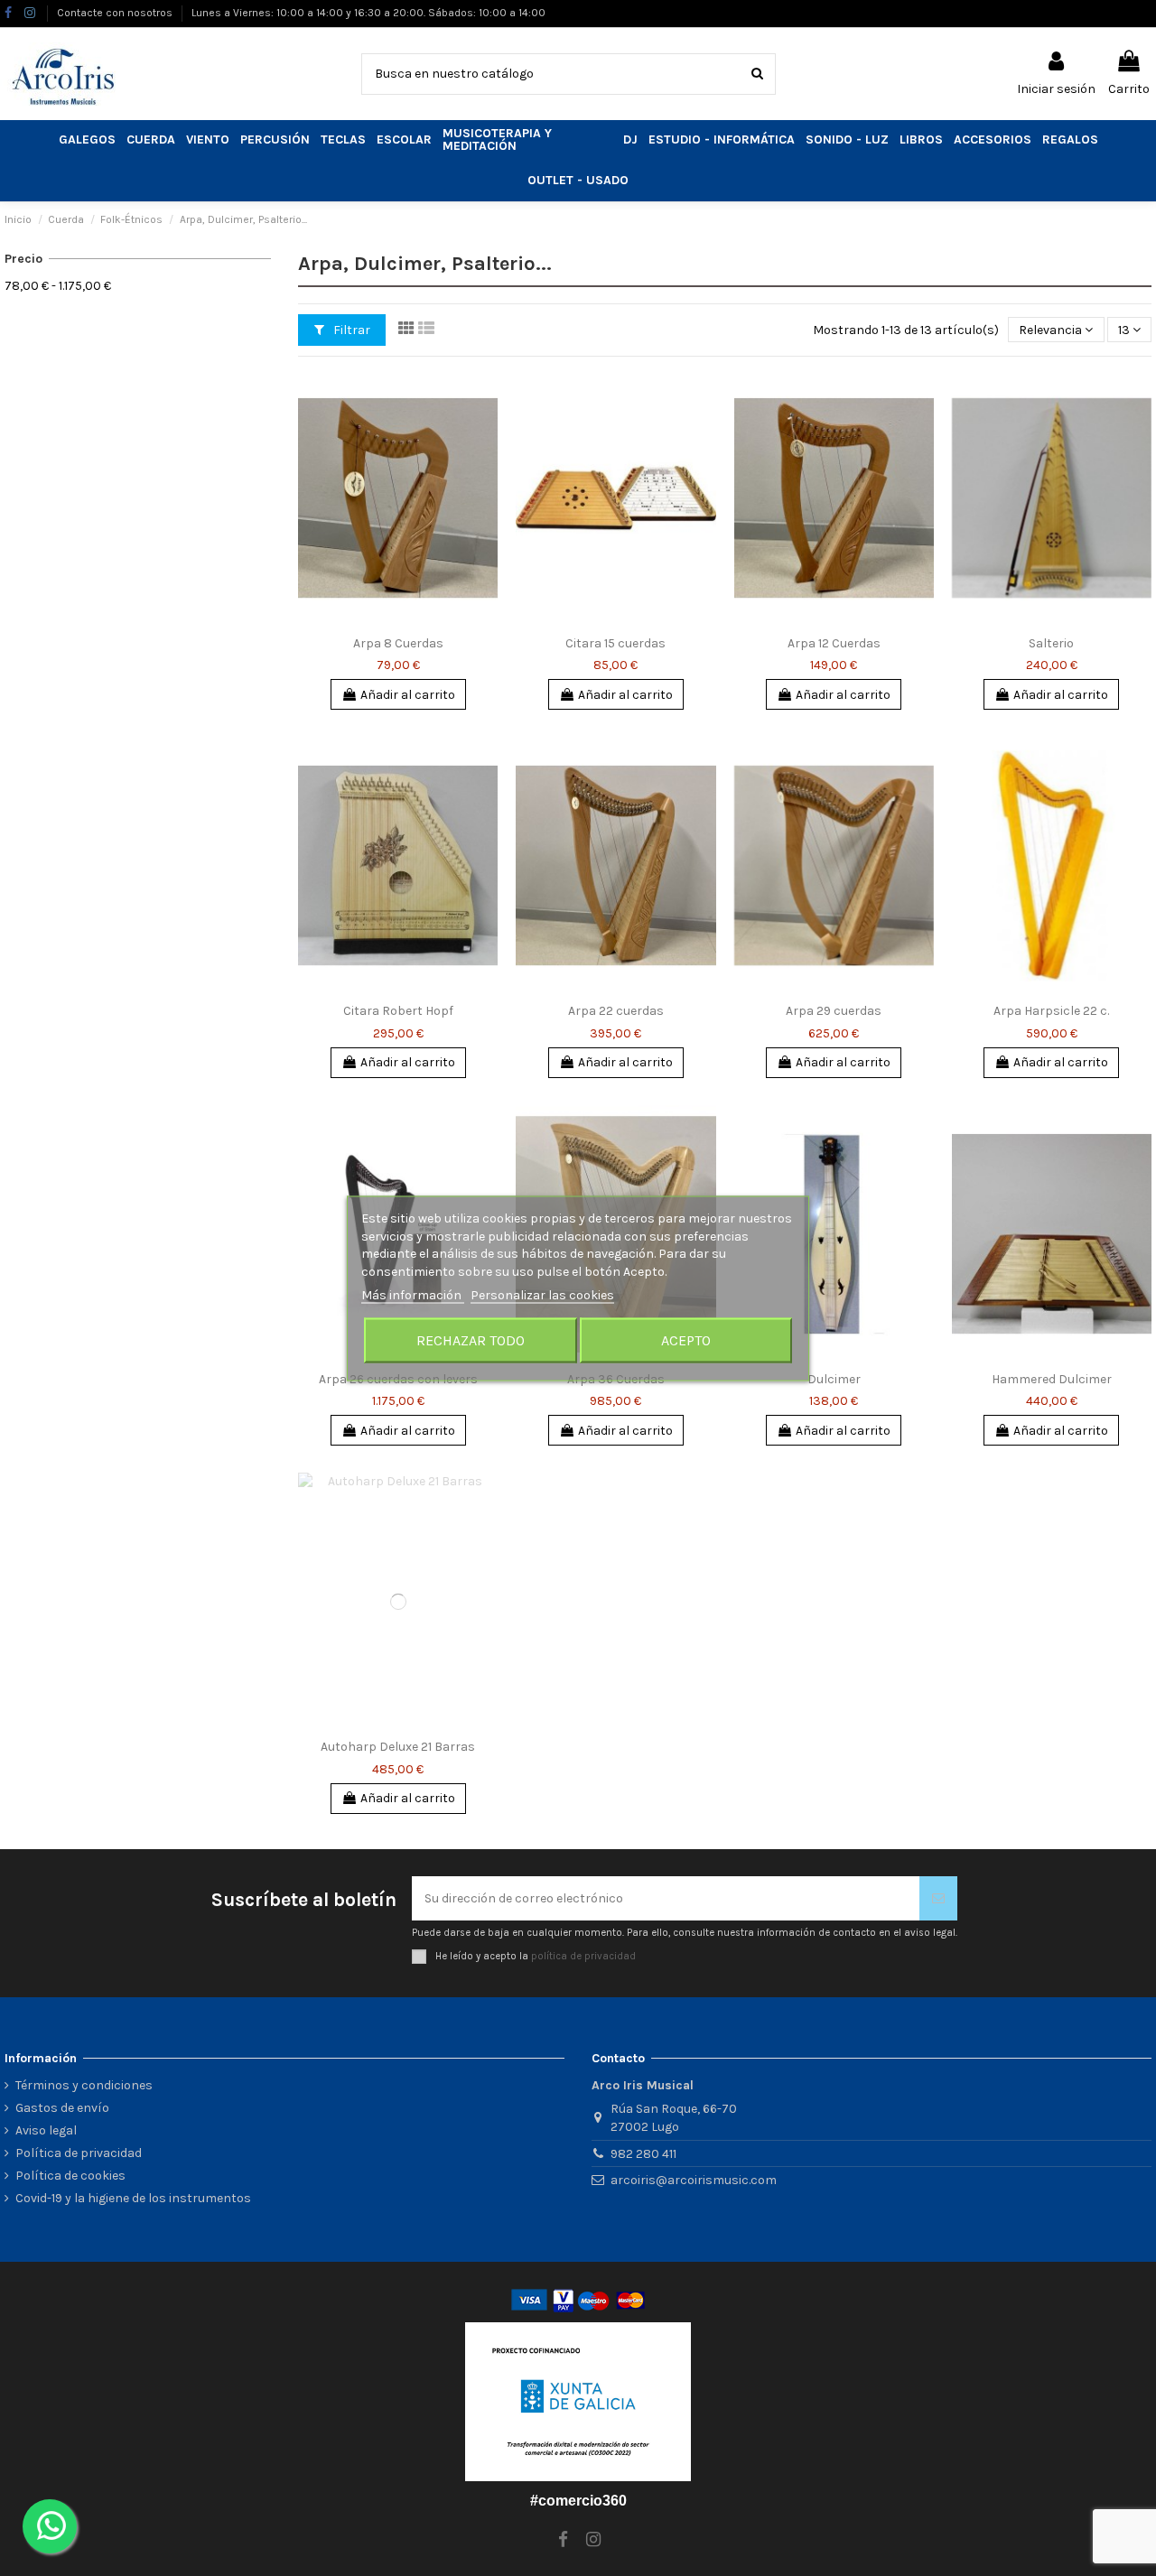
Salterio (1051, 643)
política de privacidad (583, 1955)
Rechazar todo (471, 1339)
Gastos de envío (62, 2108)
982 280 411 (643, 2154)
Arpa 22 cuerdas (616, 1011)
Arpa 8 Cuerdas (398, 643)
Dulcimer (834, 1379)
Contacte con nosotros (116, 13)
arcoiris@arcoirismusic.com (694, 2180)
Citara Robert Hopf (398, 1011)
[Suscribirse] (938, 1898)
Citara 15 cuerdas (615, 643)
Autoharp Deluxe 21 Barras (398, 1747)
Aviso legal (46, 2130)
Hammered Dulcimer (1052, 1379)
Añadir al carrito (408, 695)
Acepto (686, 1339)
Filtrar (350, 330)
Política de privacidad (79, 2153)
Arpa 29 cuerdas (834, 1011)
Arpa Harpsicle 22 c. (1051, 1011)
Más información (413, 1294)
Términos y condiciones (84, 2085)
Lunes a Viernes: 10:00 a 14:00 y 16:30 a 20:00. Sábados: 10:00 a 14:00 (368, 13)
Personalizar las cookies (542, 1294)
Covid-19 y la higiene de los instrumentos (133, 2198)
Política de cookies (70, 2176)
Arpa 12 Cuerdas (834, 643)
